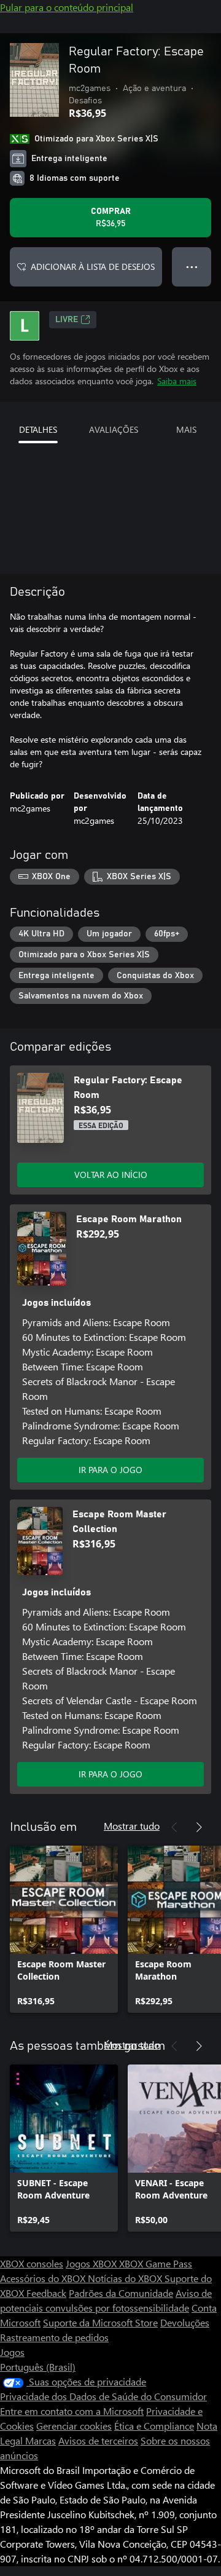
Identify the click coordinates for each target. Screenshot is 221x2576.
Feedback (46, 2293)
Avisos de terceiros (98, 2440)
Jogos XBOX (92, 2263)
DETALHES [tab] (38, 429)
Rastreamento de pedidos (54, 2337)
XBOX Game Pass (156, 2263)
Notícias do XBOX (126, 2278)
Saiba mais (177, 381)
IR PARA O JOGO (110, 1470)
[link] (64, 1929)
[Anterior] (174, 1827)
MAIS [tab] (186, 429)
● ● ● (192, 267)
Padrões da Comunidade (121, 2293)
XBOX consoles (32, 2263)
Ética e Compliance (154, 2426)
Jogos (12, 2352)
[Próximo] (199, 1827)
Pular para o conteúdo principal (67, 7)
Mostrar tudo (132, 1826)
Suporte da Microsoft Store (100, 2322)
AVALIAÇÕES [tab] (114, 429)
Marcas (41, 2440)
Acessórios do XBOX (44, 2278)
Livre (67, 320)
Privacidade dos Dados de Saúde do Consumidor (103, 2396)
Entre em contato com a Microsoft (72, 2411)
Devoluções (185, 2322)
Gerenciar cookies (74, 2426)
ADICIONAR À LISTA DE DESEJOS (93, 267)
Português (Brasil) (38, 2367)
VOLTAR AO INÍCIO (111, 1175)
